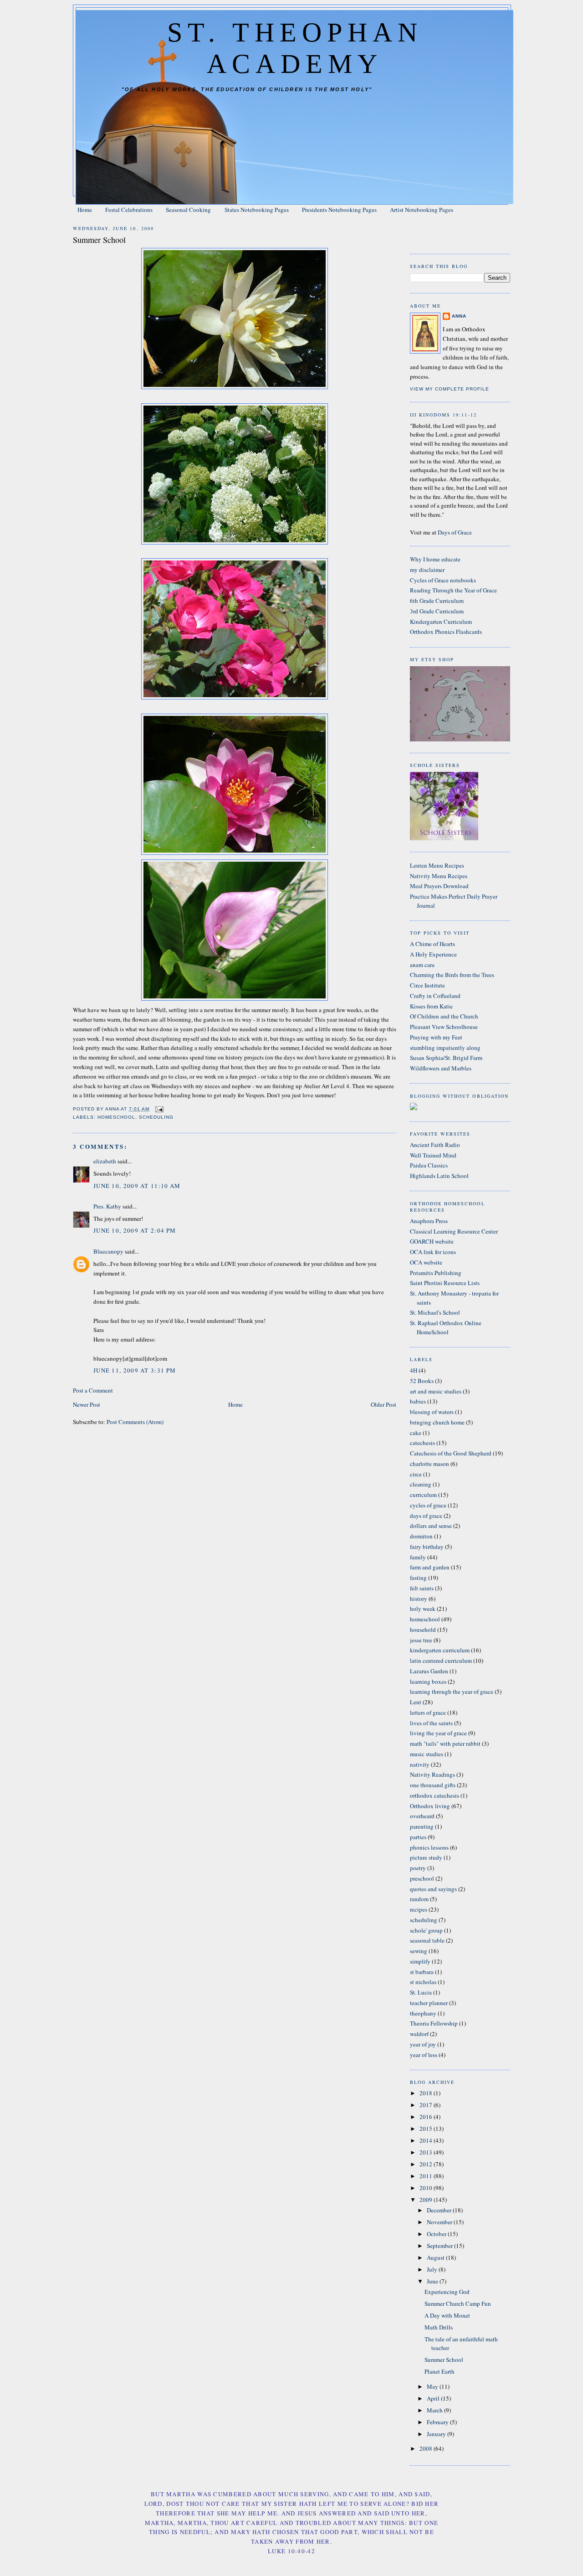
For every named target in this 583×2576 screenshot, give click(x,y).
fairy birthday (427, 1547)
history (419, 1599)
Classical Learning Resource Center (454, 1231)
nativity (420, 1764)
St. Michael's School (435, 1312)
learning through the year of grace (452, 1692)
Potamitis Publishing (436, 1273)
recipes (419, 1909)
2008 (427, 2448)
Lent (416, 1702)
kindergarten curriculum (440, 1650)
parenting (422, 1826)
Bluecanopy (108, 1251)
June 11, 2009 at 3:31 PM (135, 1370)
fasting (418, 1578)
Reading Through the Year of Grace (453, 590)
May (433, 2386)
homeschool (116, 1117)
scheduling (156, 1117)
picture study (426, 1857)
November (440, 2222)
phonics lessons (429, 1847)
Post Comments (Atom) (135, 1422)
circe (416, 1474)
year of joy (423, 2044)
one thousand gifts (433, 1785)
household (423, 1630)
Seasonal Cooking (188, 210)
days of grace (426, 1516)
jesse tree (421, 1640)
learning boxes (428, 1681)
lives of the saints (431, 1723)
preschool (422, 1878)
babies (418, 1401)
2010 (427, 2188)
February (438, 2422)
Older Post (384, 1404)
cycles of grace (428, 1505)
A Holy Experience (433, 954)
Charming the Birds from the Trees (452, 975)
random (419, 1899)
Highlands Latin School (439, 1176)
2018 (427, 2093)
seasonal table (427, 1940)
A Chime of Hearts (432, 944)
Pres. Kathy (107, 1206)
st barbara (422, 1972)
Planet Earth (440, 2371)
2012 (427, 2164)
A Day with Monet (447, 2315)
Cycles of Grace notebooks (443, 580)
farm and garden (430, 1567)
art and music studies (436, 1391)
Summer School (444, 2360)
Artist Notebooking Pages (422, 210)
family (418, 1557)
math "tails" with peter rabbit (445, 1743)
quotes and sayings (433, 1889)
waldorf (419, 2034)
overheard (422, 1816)
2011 (427, 2176)
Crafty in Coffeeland (435, 996)
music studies (427, 1754)
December (440, 2210)
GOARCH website (432, 1241)
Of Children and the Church (444, 1016)
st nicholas (423, 1982)
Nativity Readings (432, 1774)
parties (418, 1837)
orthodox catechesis (435, 1795)
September (440, 2246)
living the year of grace (438, 1733)
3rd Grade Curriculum (437, 611)
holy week (423, 1609)
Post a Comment (93, 1390)
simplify (420, 1961)
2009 (427, 2200)
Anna (459, 316)
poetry (418, 1868)
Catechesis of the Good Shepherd (451, 1453)
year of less (424, 2055)
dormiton (421, 1536)
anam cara (422, 965)
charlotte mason (430, 1464)
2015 (427, 2129)
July (433, 2269)
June (433, 2281)
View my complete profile (450, 389)
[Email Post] (159, 1109)
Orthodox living (430, 1806)
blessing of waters (432, 1412)
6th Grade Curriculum (437, 601)
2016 (427, 2117)
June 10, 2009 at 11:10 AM (137, 1186)
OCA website (426, 1262)
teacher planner (429, 2003)
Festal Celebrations (129, 210)
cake (416, 1433)
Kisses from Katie (431, 1006)
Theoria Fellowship (434, 2023)
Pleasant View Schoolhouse (444, 1027)
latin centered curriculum (441, 1661)
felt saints (422, 1588)
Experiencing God (447, 2292)
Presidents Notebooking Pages (339, 210)
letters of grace (428, 1712)
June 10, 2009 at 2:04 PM (135, 1230)
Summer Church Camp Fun (458, 2303)
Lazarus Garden (429, 1671)
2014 (427, 2140)
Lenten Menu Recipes (437, 865)
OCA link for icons (433, 1252)
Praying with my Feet (436, 1037)
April (434, 2398)
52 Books (422, 1381)
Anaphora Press (429, 1221)
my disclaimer (427, 570)
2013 (427, 2152)
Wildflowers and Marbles (441, 1068)
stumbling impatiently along (445, 1048)
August (436, 2257)
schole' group (426, 1930)
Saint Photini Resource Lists (445, 1283)
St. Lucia (421, 1992)
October (437, 2234)
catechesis (422, 1443)
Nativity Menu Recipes (439, 876)
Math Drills (439, 2327)
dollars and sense (431, 1526)
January (437, 2434)
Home (85, 210)
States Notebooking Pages (257, 210)
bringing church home (437, 1422)
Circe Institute (427, 985)
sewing (419, 1951)
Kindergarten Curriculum (441, 622)
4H (414, 1370)
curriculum (423, 1495)
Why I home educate (435, 559)
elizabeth (105, 1161)
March (435, 2410)
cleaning (421, 1484)
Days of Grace (455, 532)
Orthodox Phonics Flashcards (446, 632)
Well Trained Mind (433, 1155)
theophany (423, 2013)
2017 (427, 2105)
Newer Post (87, 1404)
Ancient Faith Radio (435, 1145)
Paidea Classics (429, 1165)
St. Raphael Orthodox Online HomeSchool (446, 1327)
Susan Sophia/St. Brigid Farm (446, 1058)
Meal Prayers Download (439, 886)
